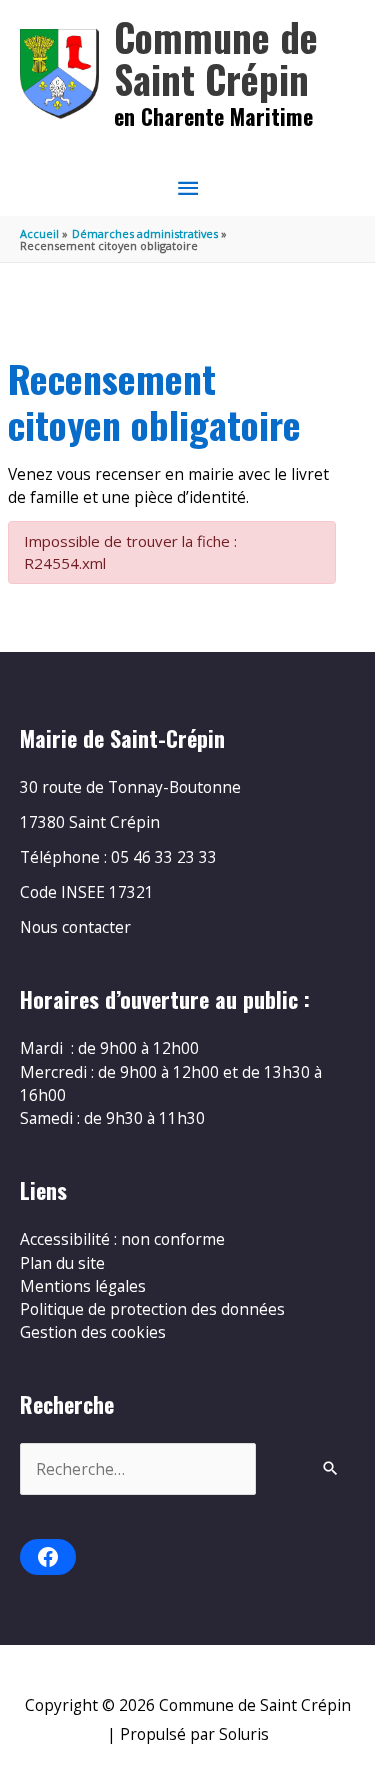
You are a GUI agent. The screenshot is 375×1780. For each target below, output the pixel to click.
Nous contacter (75, 927)
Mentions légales (83, 1286)
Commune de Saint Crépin (216, 57)
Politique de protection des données (152, 1309)
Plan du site (62, 1263)
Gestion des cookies (93, 1332)
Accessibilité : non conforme (122, 1239)
